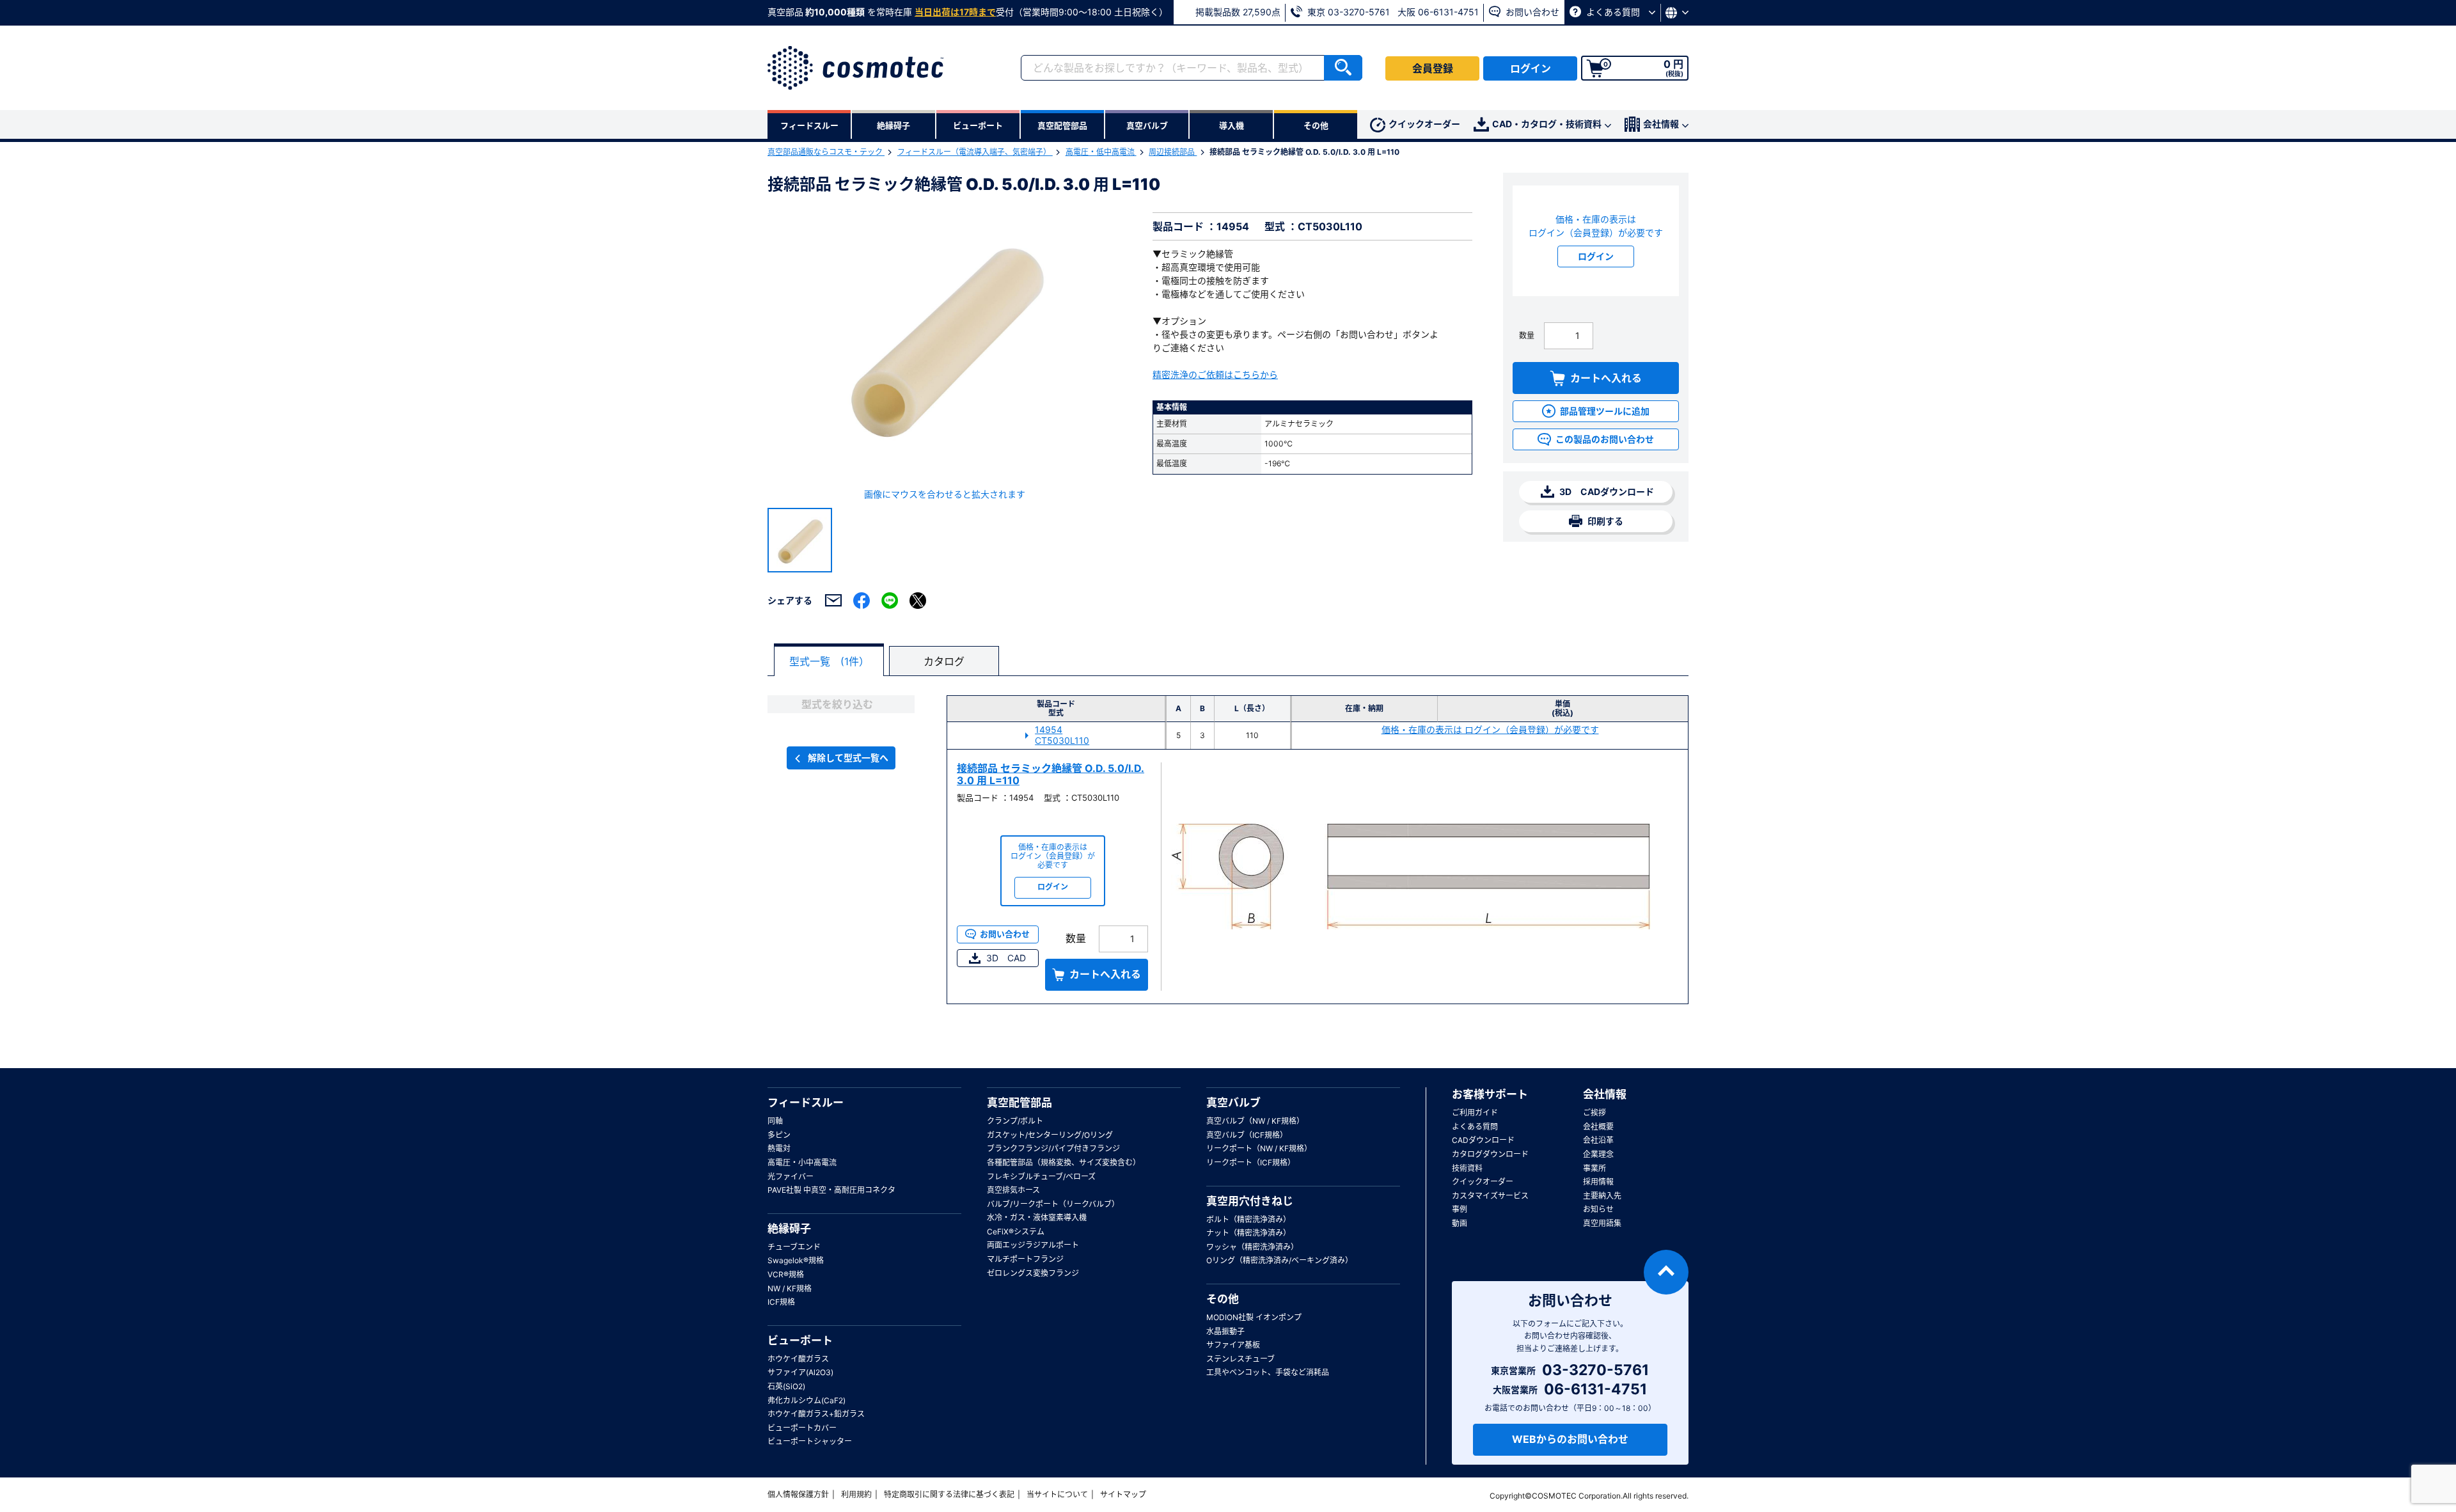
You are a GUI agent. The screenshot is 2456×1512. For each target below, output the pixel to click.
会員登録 (1433, 68)
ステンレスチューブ (1240, 1359)
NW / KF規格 (790, 1288)
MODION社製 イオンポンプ (1254, 1317)
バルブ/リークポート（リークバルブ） (1053, 1204)
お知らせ (1598, 1209)
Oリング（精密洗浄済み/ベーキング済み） (1279, 1260)
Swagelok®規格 (796, 1260)
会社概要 (1598, 1127)
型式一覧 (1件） (829, 661)
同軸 (775, 1121)
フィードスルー (806, 1103)
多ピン (779, 1135)
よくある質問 (1613, 12)
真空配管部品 (1019, 1103)
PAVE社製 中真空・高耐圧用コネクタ (831, 1190)
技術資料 (1467, 1168)
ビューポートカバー (802, 1428)
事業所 (1594, 1168)
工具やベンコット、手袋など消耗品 (1268, 1372)
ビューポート (800, 1341)
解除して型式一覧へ (848, 758)
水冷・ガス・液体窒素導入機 (1037, 1217)
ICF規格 (781, 1302)
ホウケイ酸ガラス (798, 1359)
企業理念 (1598, 1154)
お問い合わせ (1531, 12)
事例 (1460, 1209)
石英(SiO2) (786, 1386)
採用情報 (1598, 1182)
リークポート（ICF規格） (1251, 1162)
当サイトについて (1057, 1494)
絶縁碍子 (789, 1229)
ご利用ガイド (1475, 1113)
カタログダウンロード (1490, 1154)
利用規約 (856, 1494)
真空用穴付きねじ (1250, 1201)
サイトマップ (1123, 1494)
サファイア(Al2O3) (800, 1372)
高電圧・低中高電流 (1101, 152)
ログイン (1531, 68)
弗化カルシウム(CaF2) (807, 1400)
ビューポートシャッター (810, 1441)
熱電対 (779, 1148)
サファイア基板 (1233, 1345)
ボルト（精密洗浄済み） (1248, 1219)
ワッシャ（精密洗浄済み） (1252, 1247)
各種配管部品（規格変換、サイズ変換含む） (1064, 1162)
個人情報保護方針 (798, 1494)
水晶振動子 (1225, 1331)
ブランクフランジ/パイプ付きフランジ (1053, 1148)
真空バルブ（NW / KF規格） (1255, 1121)
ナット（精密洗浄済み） (1248, 1233)
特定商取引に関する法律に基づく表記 (949, 1494)
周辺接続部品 (1173, 152)
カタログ (944, 661)
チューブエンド (794, 1247)
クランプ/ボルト (1015, 1121)
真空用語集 (1602, 1223)
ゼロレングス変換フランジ (1033, 1273)
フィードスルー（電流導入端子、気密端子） (975, 152)
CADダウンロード (1483, 1140)
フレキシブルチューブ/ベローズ (1041, 1177)
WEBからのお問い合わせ (1570, 1439)
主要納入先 (1602, 1196)
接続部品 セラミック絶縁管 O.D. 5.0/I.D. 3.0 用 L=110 (1051, 774)
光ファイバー (791, 1177)
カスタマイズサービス (1490, 1196)
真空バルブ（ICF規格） (1247, 1135)
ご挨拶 (1594, 1113)
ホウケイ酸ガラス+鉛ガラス (816, 1414)
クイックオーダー (1424, 124)
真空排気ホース (1013, 1190)
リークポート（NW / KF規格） (1259, 1148)
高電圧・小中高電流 (802, 1162)
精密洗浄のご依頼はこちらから (1215, 374)
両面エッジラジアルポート (1033, 1245)
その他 (1223, 1299)
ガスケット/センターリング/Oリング (1050, 1135)
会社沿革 (1598, 1140)
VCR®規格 (786, 1274)
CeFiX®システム (1016, 1232)
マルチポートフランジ (1025, 1259)
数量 (1527, 335)
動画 (1460, 1223)
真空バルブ (1233, 1103)
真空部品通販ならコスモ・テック (826, 152)
